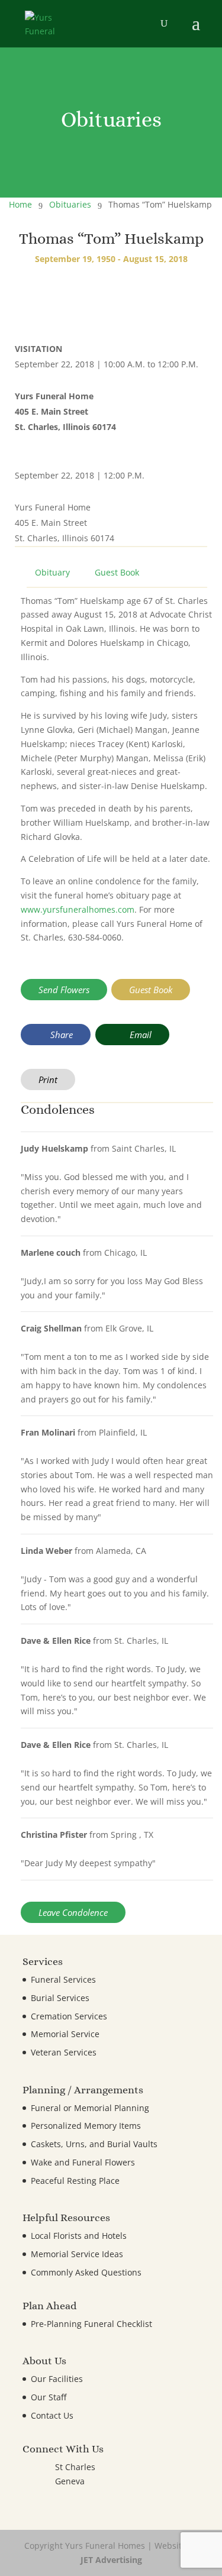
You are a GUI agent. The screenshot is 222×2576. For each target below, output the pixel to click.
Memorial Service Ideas (77, 2254)
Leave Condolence (73, 1912)
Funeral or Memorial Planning (90, 2108)
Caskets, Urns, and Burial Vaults (94, 2144)
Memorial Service (65, 2034)
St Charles (75, 2467)
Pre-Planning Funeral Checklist (91, 2324)
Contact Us (52, 2415)
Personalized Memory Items (86, 2126)
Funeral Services (63, 1979)
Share (60, 1035)
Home (20, 204)
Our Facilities (57, 2379)
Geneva (70, 2481)
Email (139, 1035)
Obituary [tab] (52, 572)
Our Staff (49, 2397)
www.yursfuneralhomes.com (78, 909)
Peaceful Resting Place (75, 2181)
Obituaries (70, 204)
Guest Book (151, 990)
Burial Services (60, 1998)
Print (48, 1079)
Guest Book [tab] (117, 572)
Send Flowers (64, 990)
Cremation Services (69, 2016)
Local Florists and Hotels (79, 2236)
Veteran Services (64, 2052)
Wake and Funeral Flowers (83, 2162)
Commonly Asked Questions (86, 2272)
